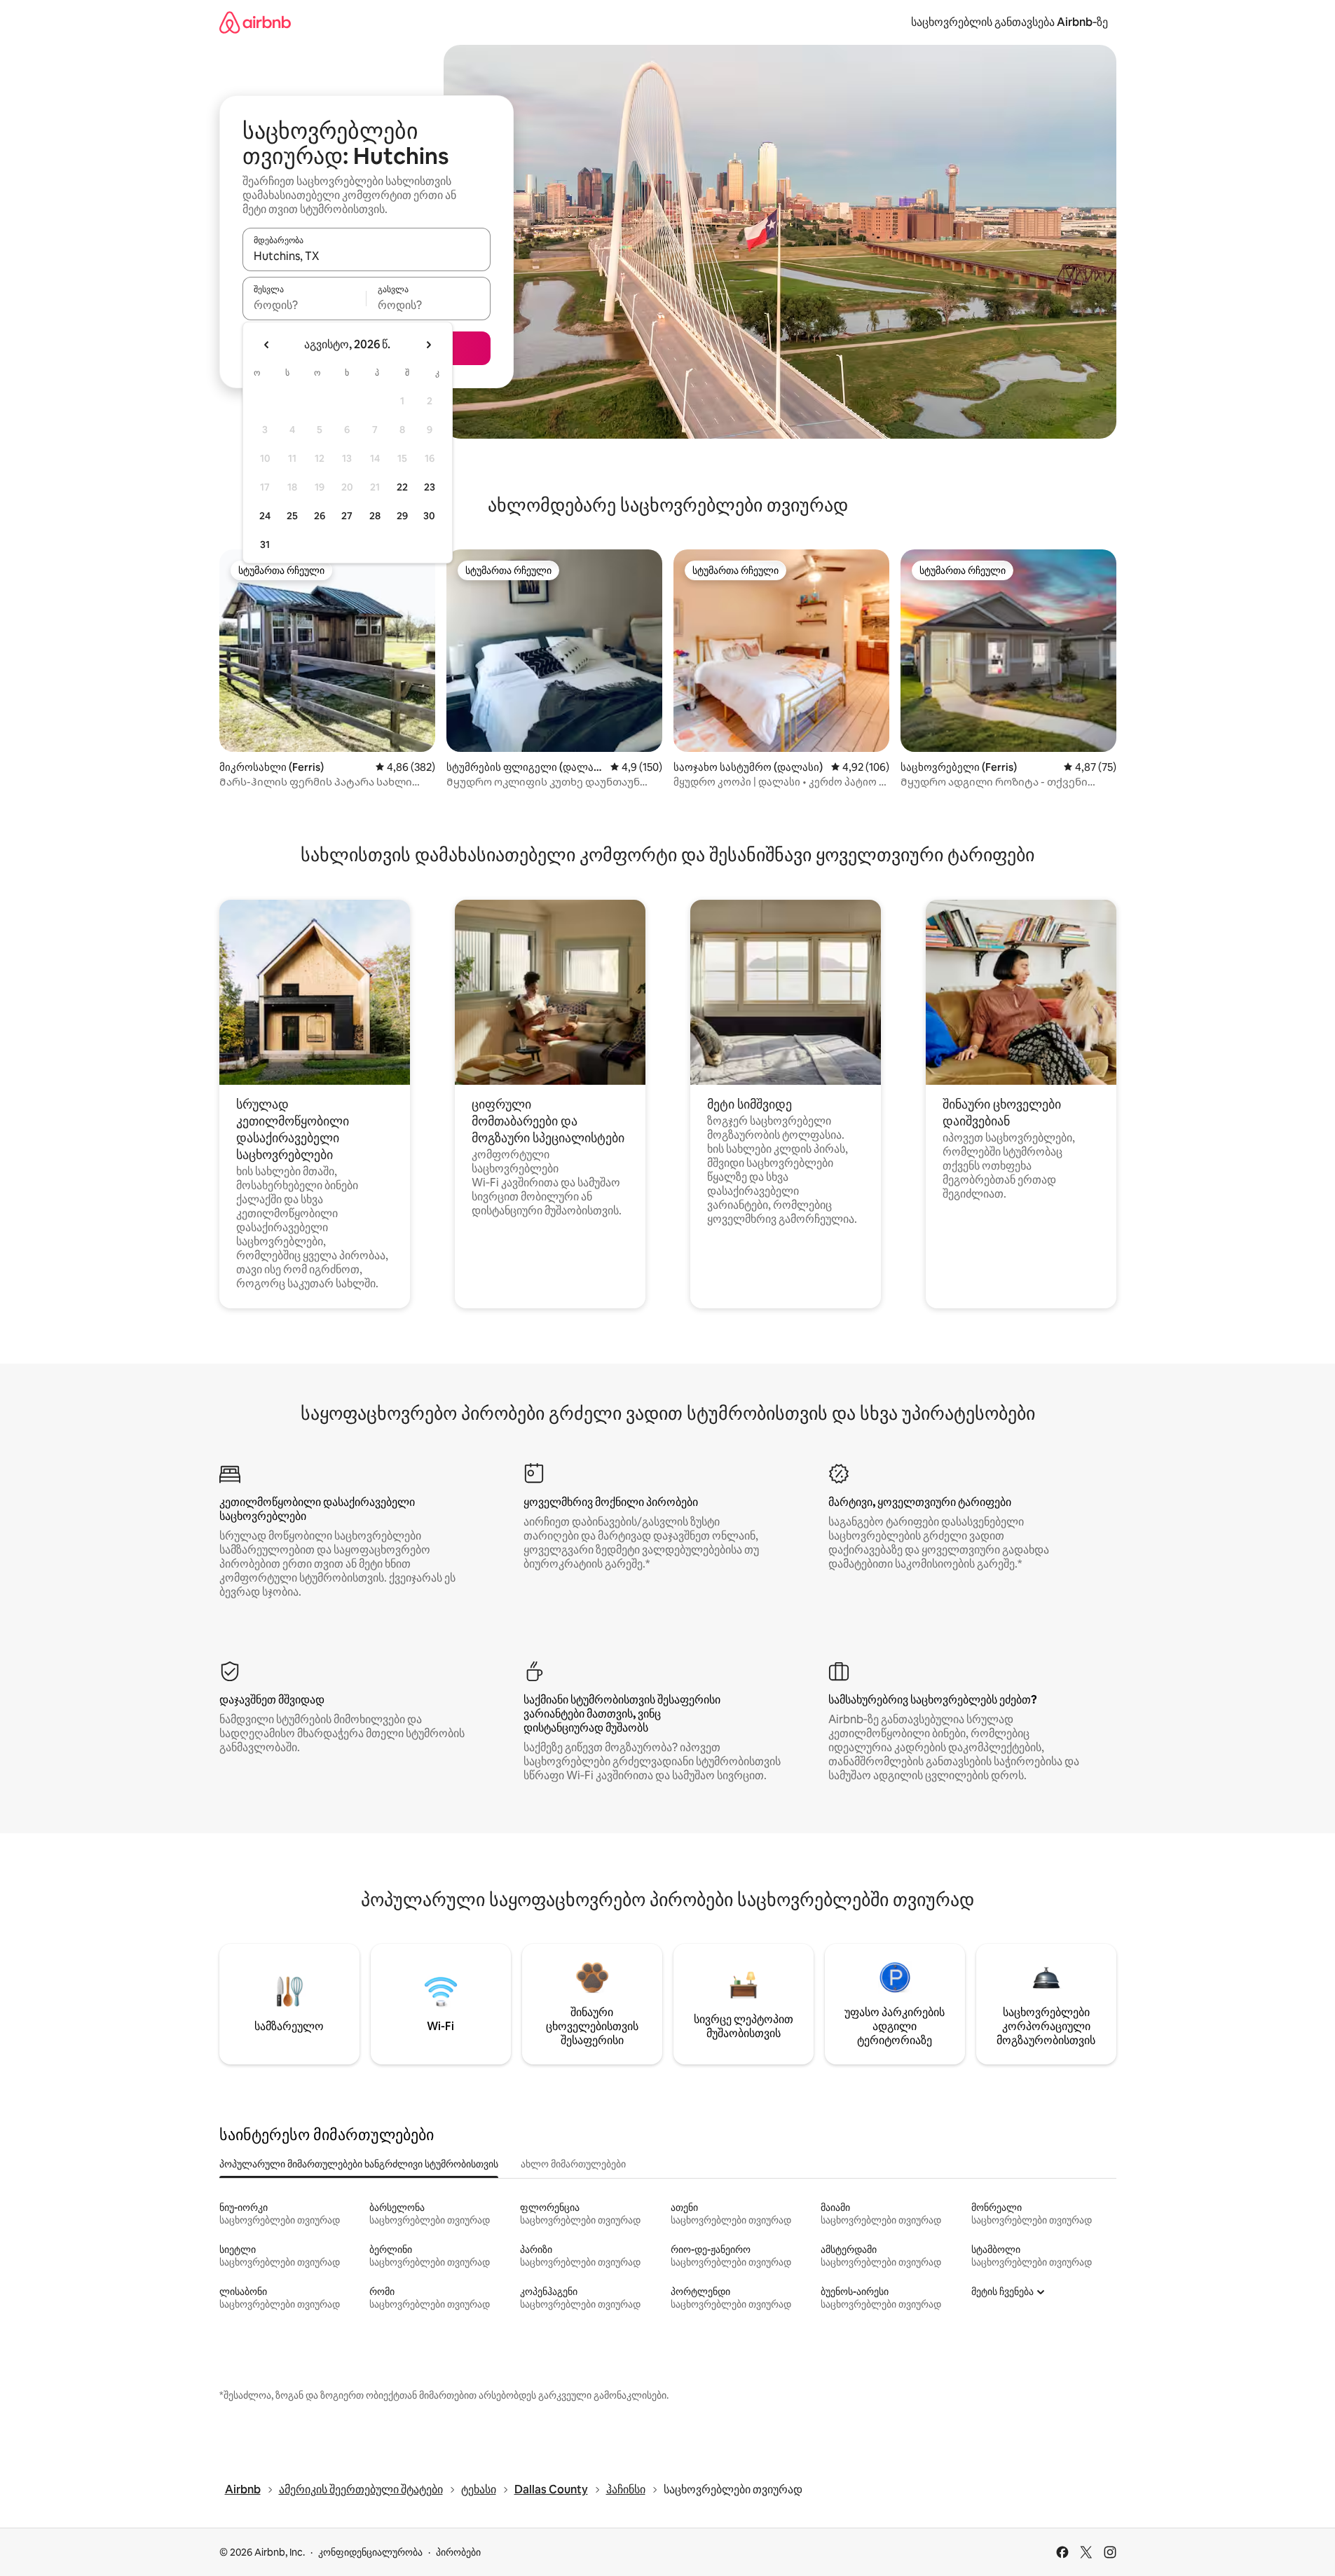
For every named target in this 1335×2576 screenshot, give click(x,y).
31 (265, 544)
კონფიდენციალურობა (370, 2552)
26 (320, 516)
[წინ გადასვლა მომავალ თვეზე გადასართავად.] (428, 345)
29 (402, 516)
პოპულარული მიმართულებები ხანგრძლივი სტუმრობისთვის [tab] (359, 2164)
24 (265, 516)
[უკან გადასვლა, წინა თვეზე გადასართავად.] (267, 345)
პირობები (458, 2552)
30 (429, 516)
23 (430, 487)
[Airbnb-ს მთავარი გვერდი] (255, 22)
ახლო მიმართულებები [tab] (573, 2164)
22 (402, 487)
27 (347, 516)
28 (375, 516)
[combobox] (367, 256)
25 (292, 516)
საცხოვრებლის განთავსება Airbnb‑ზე (1009, 22)
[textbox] (304, 305)
